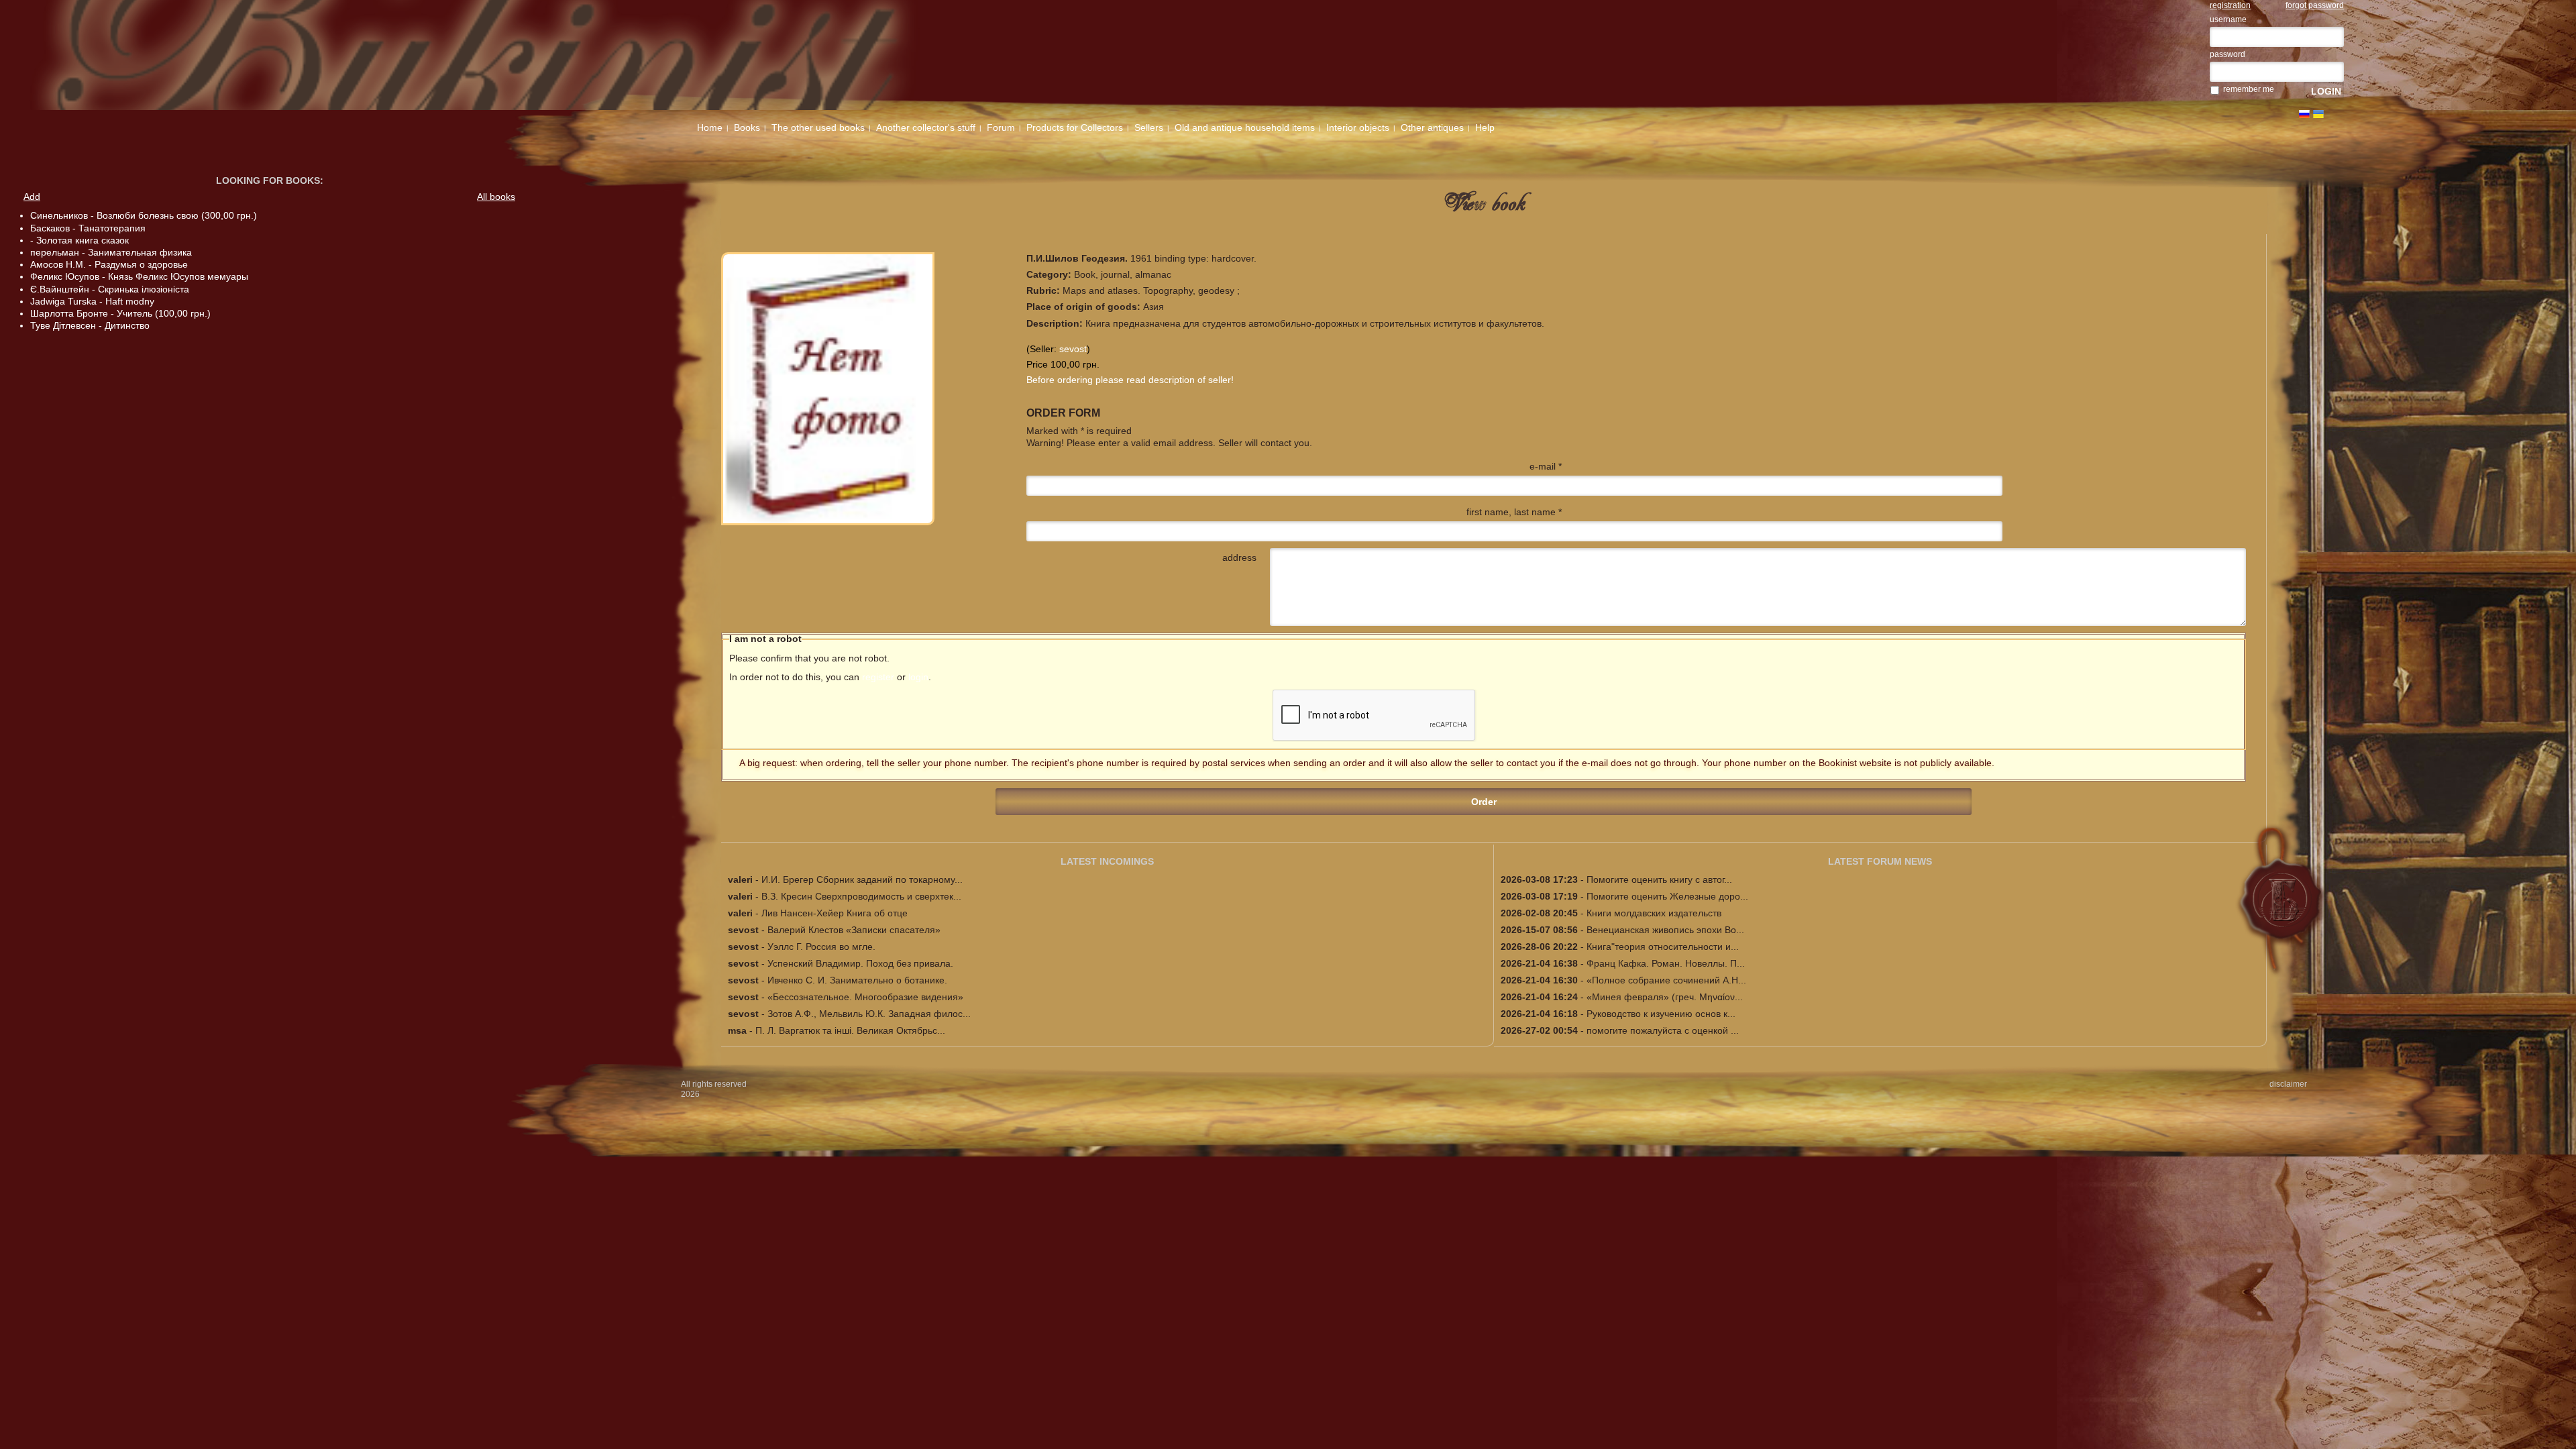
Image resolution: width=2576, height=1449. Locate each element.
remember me (2249, 89)
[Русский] (2304, 114)
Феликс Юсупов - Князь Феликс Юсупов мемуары (139, 276)
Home (710, 127)
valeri (740, 879)
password (2228, 54)
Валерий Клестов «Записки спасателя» (854, 930)
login (918, 677)
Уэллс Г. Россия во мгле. (821, 947)
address (1239, 557)
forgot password (2315, 5)
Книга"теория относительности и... (1663, 947)
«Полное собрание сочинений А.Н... (1666, 980)
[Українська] (2318, 114)
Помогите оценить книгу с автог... (1659, 879)
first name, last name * (1514, 512)
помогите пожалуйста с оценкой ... (1663, 1030)
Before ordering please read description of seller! (1130, 380)
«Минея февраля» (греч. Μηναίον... (1665, 997)
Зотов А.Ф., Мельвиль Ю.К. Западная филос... (869, 1014)
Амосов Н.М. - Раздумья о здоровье (109, 264)
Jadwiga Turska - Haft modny (92, 301)
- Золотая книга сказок (79, 240)
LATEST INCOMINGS (1107, 861)
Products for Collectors (1075, 127)
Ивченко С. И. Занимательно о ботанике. (857, 980)
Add (32, 197)
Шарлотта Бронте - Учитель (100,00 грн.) (120, 313)
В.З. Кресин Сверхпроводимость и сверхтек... (861, 896)
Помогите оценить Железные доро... (1667, 896)
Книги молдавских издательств (1654, 913)
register (878, 677)
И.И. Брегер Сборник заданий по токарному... (862, 879)
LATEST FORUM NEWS (1880, 861)
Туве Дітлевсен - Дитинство (90, 325)
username (2228, 19)
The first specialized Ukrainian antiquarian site (532, 55)
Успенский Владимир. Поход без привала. (860, 963)
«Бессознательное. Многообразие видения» (865, 997)
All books (496, 197)
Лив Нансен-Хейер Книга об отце (835, 913)
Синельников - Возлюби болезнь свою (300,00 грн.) (144, 215)
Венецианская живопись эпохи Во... (1665, 930)
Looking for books (268, 180)
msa (737, 1030)
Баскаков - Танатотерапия (88, 228)
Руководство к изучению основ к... (1661, 1014)
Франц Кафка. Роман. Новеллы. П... (1666, 963)
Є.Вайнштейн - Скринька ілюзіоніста (110, 289)
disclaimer (2288, 1084)
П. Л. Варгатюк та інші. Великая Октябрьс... (850, 1030)
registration (2230, 5)
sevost (1073, 349)
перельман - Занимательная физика (111, 252)
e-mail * (1546, 466)
